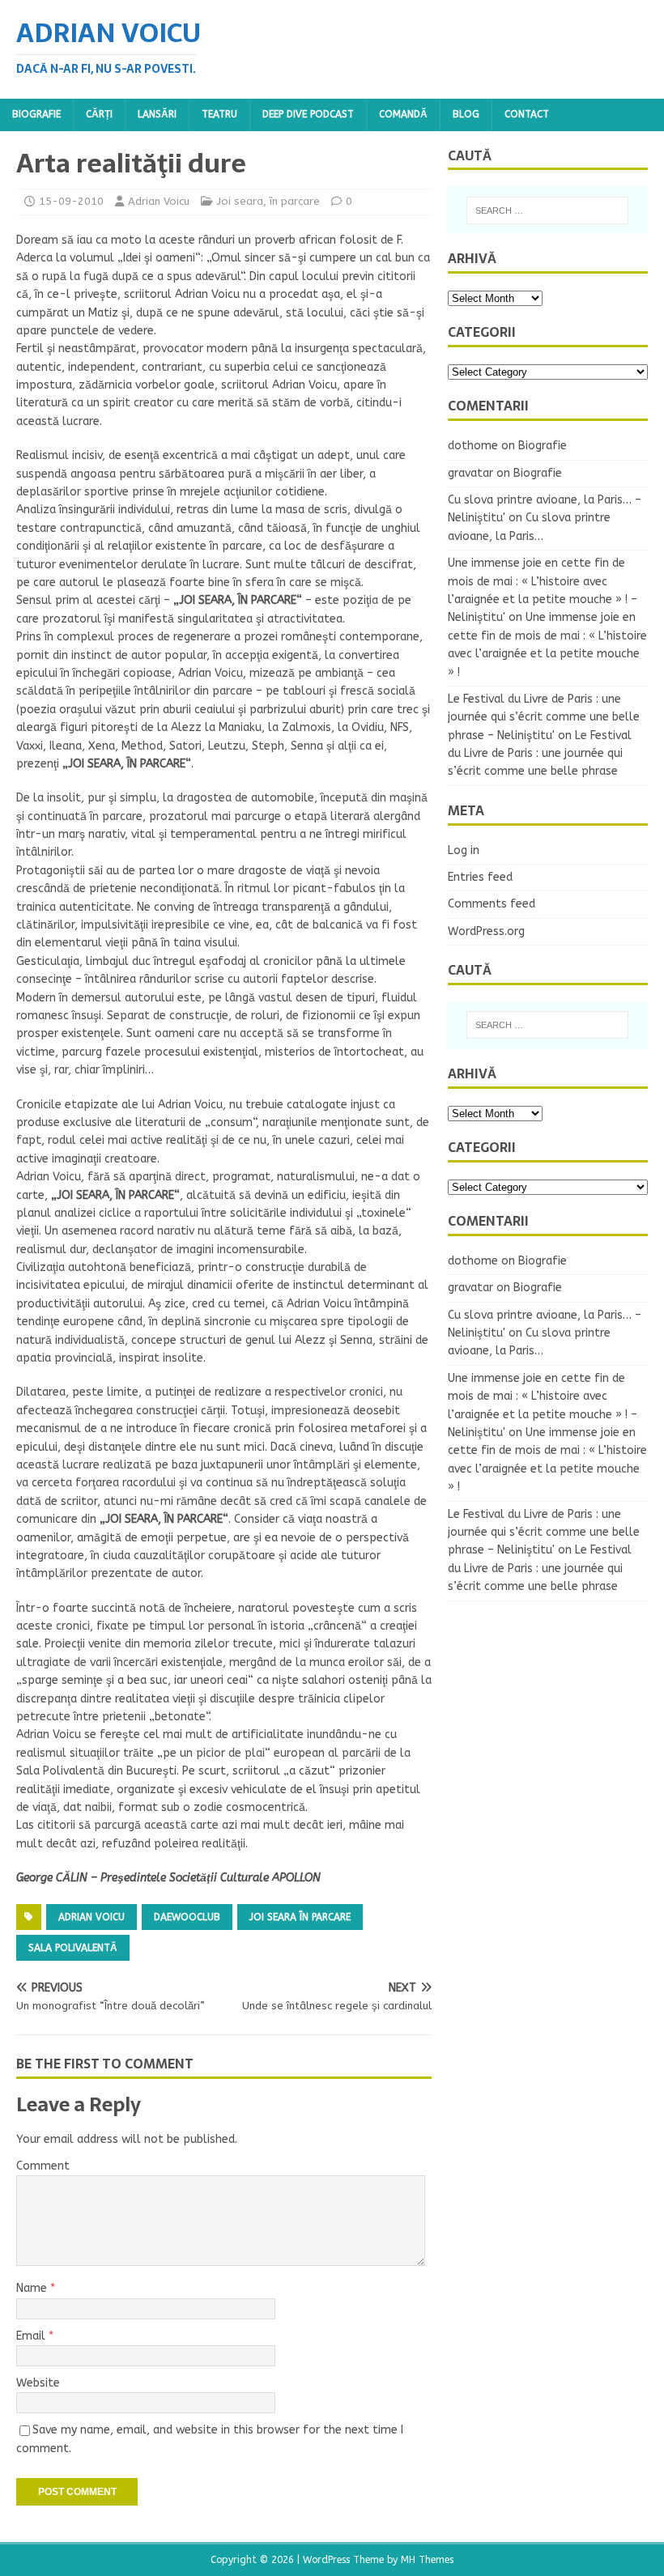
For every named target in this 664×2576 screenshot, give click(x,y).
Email (32, 2336)
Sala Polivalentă (73, 1948)
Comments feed (492, 904)
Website (38, 2383)
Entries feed (480, 877)
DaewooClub (187, 1917)
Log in (464, 850)
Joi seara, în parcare (268, 201)
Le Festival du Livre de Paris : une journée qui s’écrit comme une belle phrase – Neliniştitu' (544, 717)
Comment (43, 2166)
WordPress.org (486, 931)
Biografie (36, 114)
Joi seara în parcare (300, 1917)
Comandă (403, 114)
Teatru (219, 114)
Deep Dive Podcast (308, 114)
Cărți (99, 114)
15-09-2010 (71, 201)
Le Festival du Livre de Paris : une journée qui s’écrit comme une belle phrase (540, 754)
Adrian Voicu (159, 201)
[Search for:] (547, 210)
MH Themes (427, 2560)
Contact (527, 114)
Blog (466, 114)
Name (33, 2288)
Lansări (157, 114)
